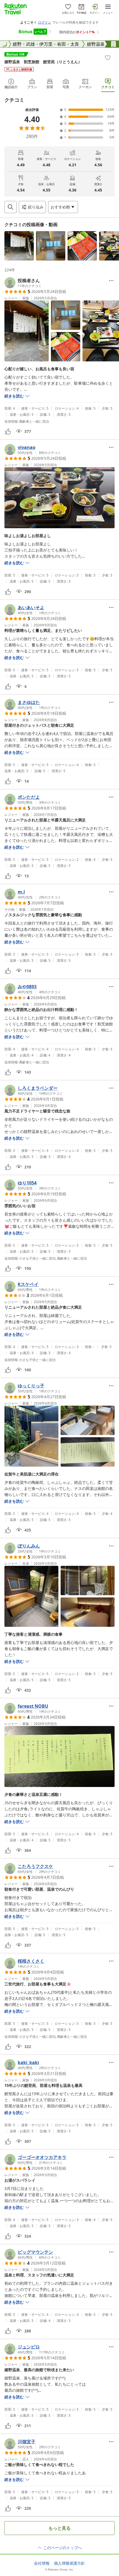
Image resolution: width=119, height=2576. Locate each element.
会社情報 (42, 2563)
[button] (19, 246)
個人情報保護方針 (69, 2563)
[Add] (108, 58)
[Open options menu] (111, 280)
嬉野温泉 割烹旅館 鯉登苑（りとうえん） (43, 62)
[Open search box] (11, 207)
